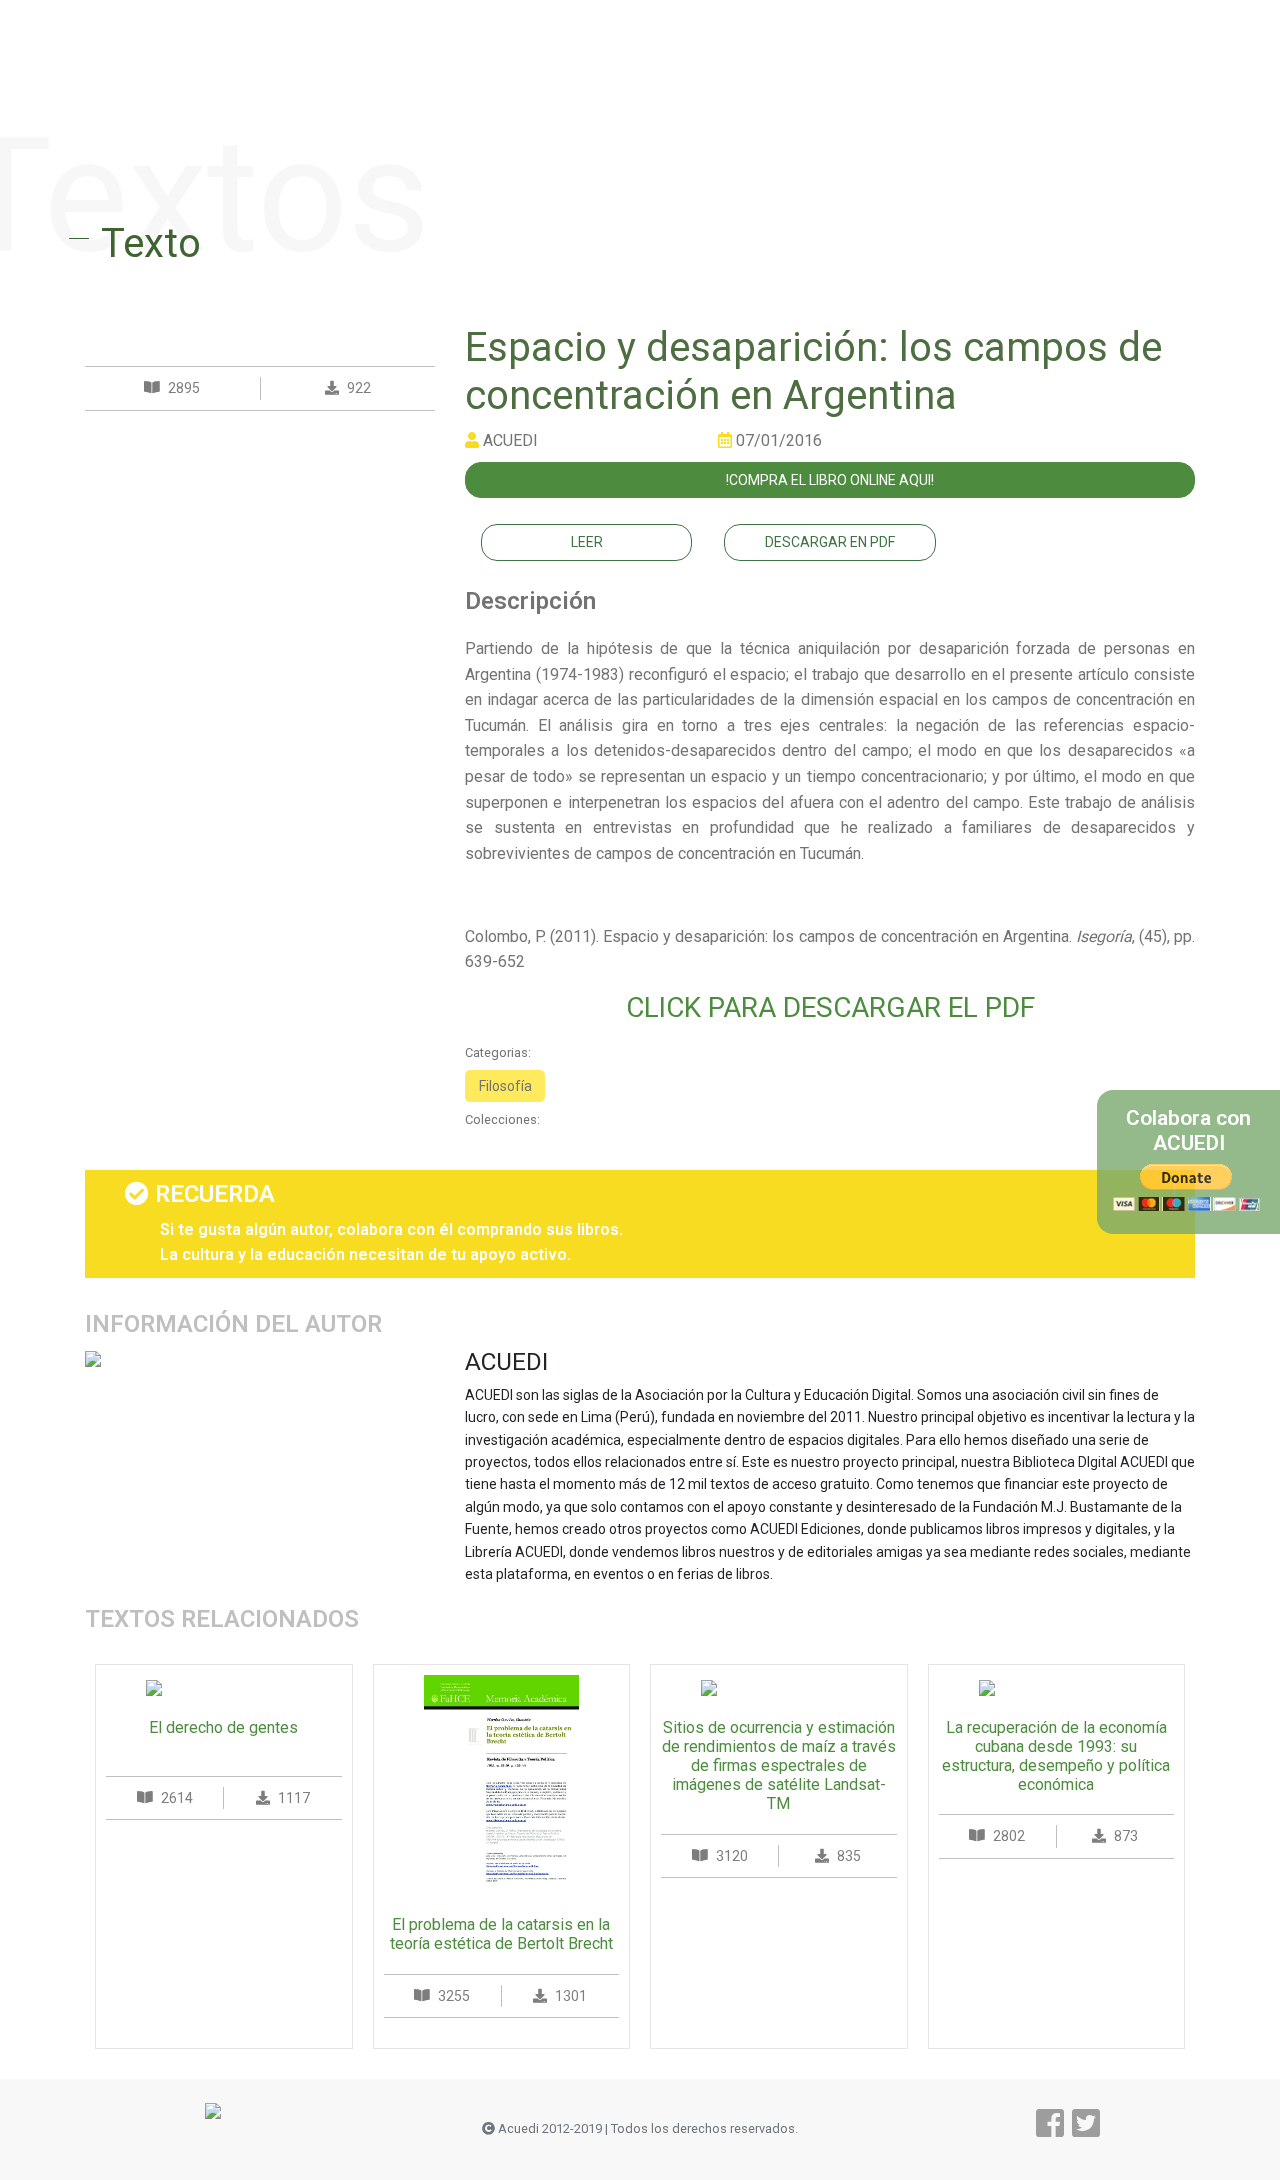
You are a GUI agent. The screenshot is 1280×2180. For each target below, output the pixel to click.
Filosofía (505, 1086)
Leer (587, 542)
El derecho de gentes (223, 1727)
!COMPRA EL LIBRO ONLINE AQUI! (830, 480)
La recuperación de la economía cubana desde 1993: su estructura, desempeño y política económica (1056, 1756)
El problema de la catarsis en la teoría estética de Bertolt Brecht (501, 1934)
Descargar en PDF (830, 542)
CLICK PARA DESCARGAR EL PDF (830, 1007)
